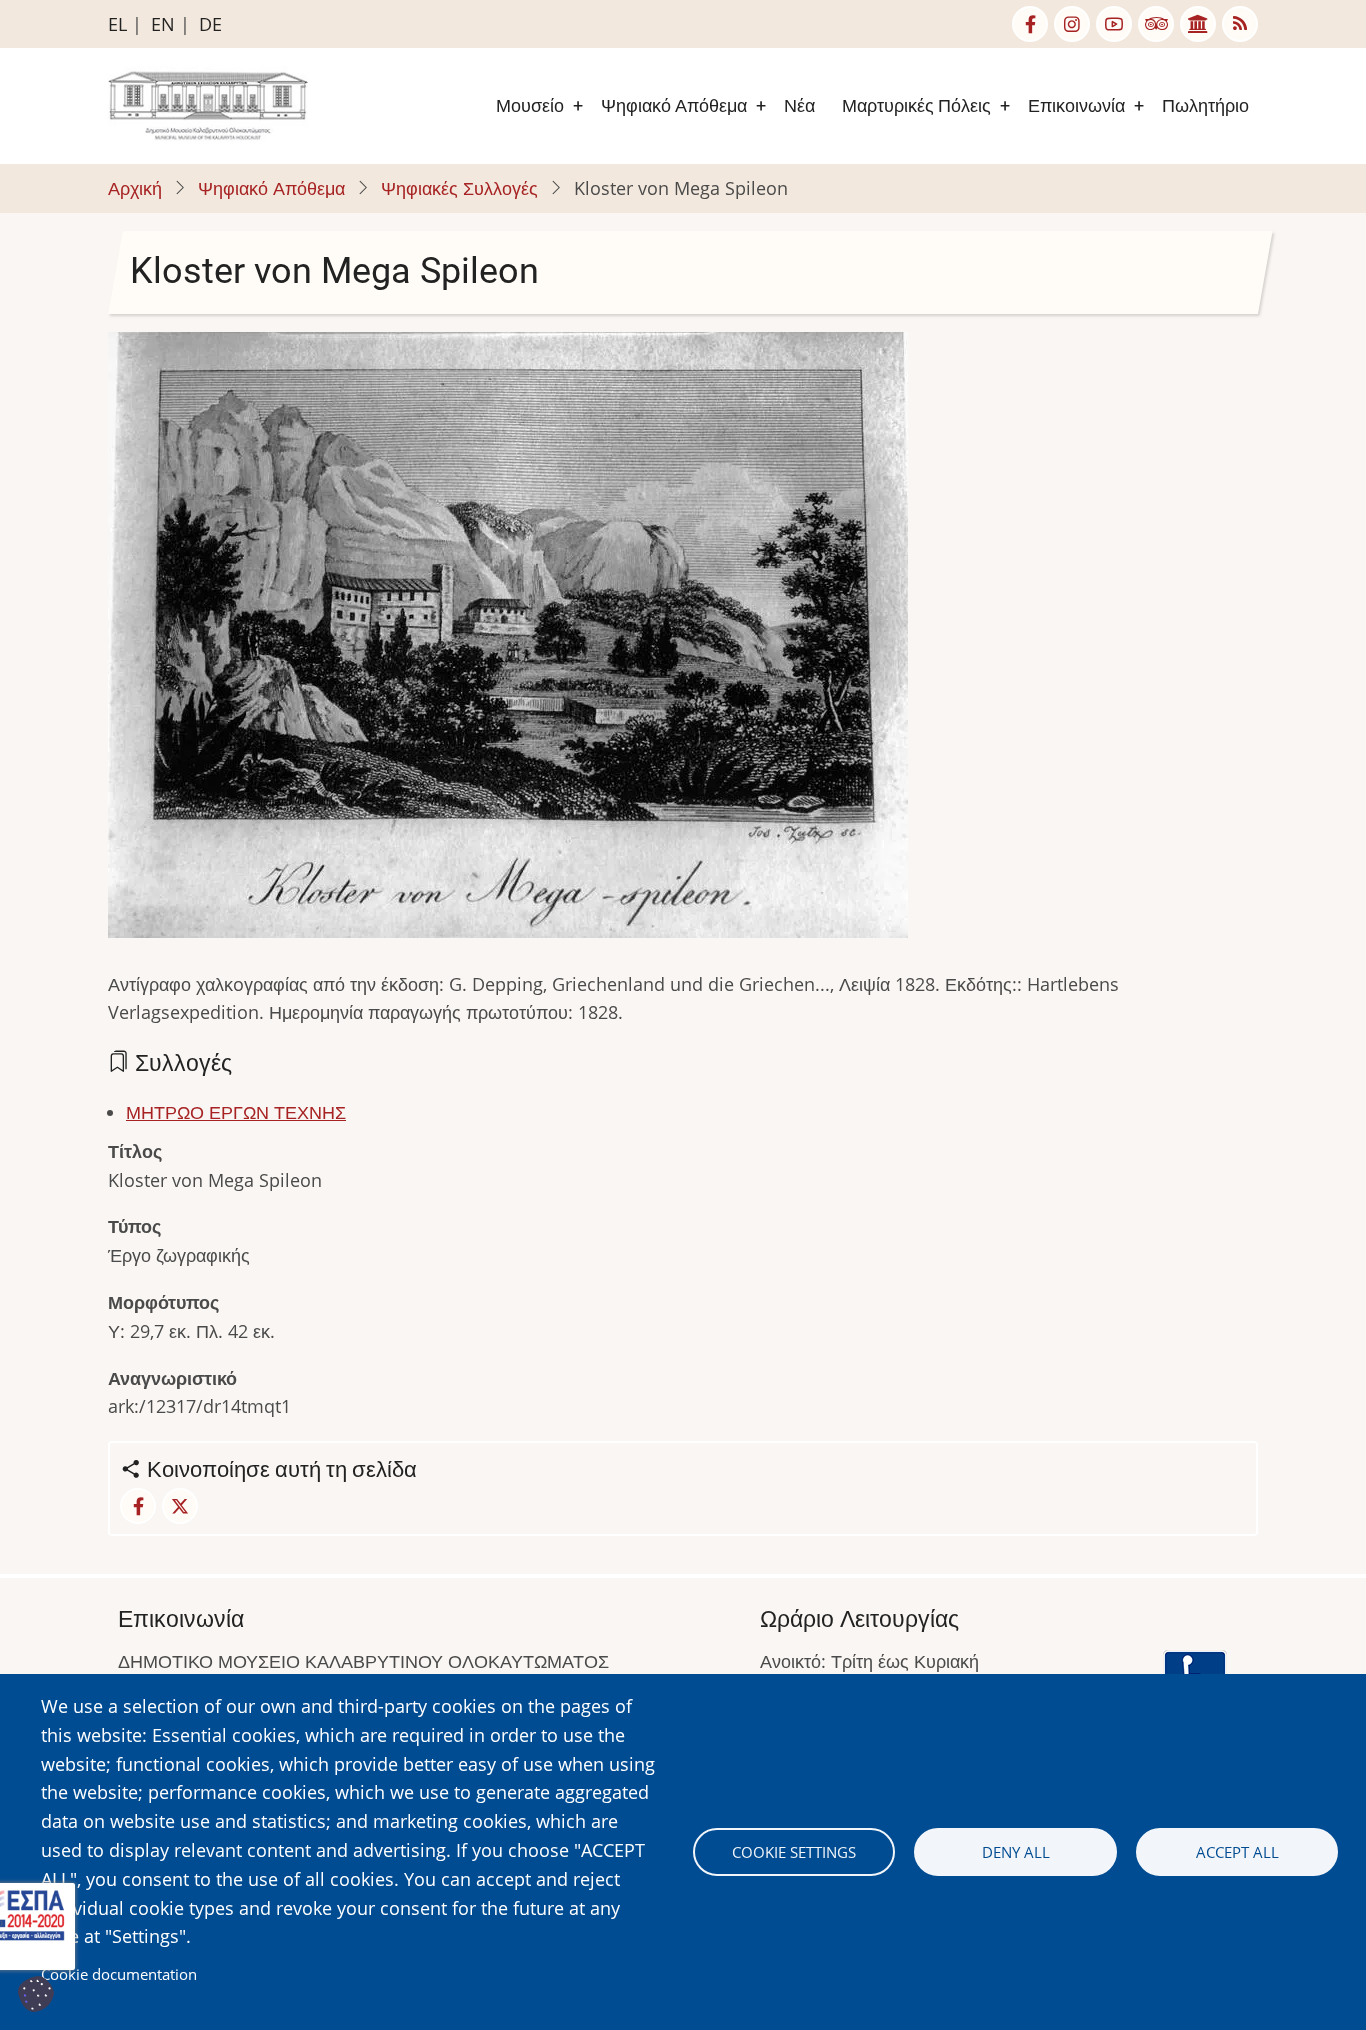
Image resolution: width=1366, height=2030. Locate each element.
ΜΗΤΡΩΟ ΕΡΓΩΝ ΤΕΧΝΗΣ (236, 1112)
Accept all (1237, 1852)
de (210, 24)
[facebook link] (1030, 24)
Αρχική (135, 188)
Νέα (799, 105)
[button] (508, 641)
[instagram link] (1072, 24)
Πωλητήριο (1205, 105)
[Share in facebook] (138, 1506)
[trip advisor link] (1156, 24)
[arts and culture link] (1198, 24)
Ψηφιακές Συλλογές (459, 188)
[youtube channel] (1114, 24)
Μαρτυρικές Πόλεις (916, 105)
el (117, 24)
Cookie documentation (119, 1974)
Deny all (1016, 1852)
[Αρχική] (208, 104)
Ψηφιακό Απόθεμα (674, 105)
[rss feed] (1240, 24)
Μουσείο (530, 105)
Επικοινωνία (1076, 105)
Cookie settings (794, 1852)
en (163, 24)
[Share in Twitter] (180, 1506)
